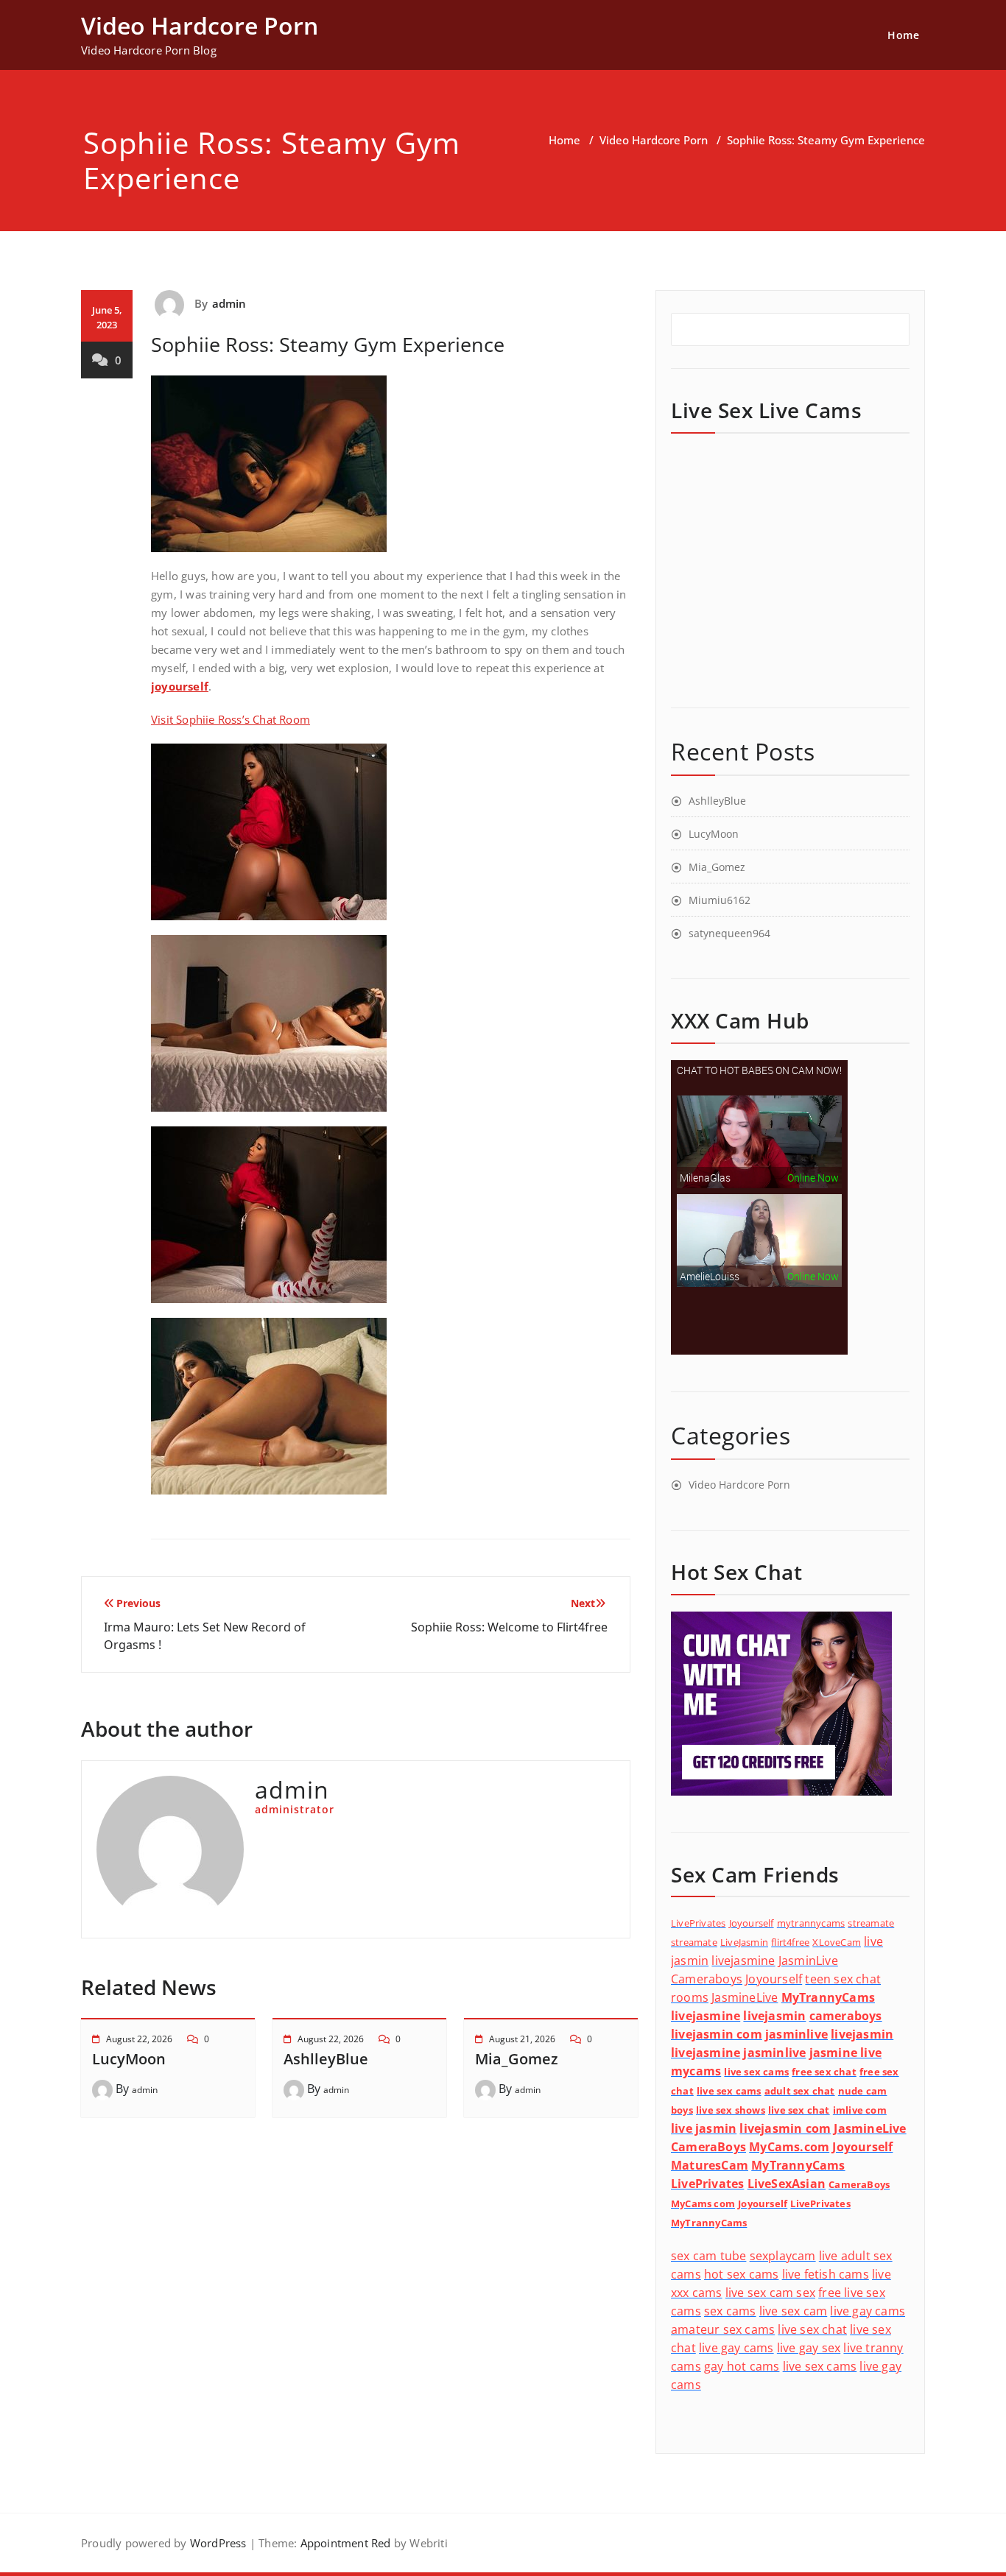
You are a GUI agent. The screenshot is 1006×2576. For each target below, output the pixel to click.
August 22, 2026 (139, 2039)
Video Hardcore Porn (654, 140)
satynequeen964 (729, 933)
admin (229, 303)
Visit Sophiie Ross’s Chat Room (231, 719)
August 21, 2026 (522, 2039)
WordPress (218, 2543)
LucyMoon (129, 2059)
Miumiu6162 (720, 900)
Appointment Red (344, 2543)
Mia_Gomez (517, 2059)
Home (903, 35)
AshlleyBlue (326, 2059)
